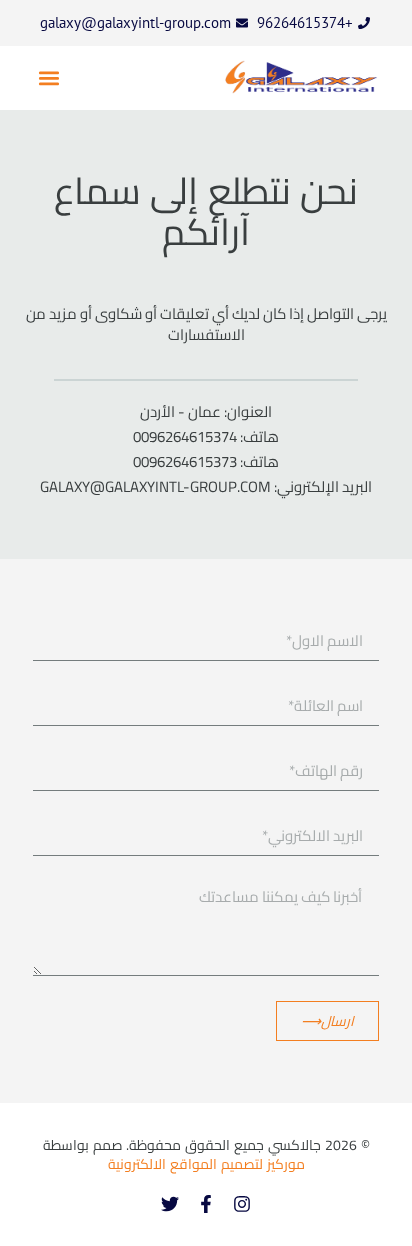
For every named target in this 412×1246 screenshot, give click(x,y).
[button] (49, 77)
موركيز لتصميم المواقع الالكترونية (206, 1164)
